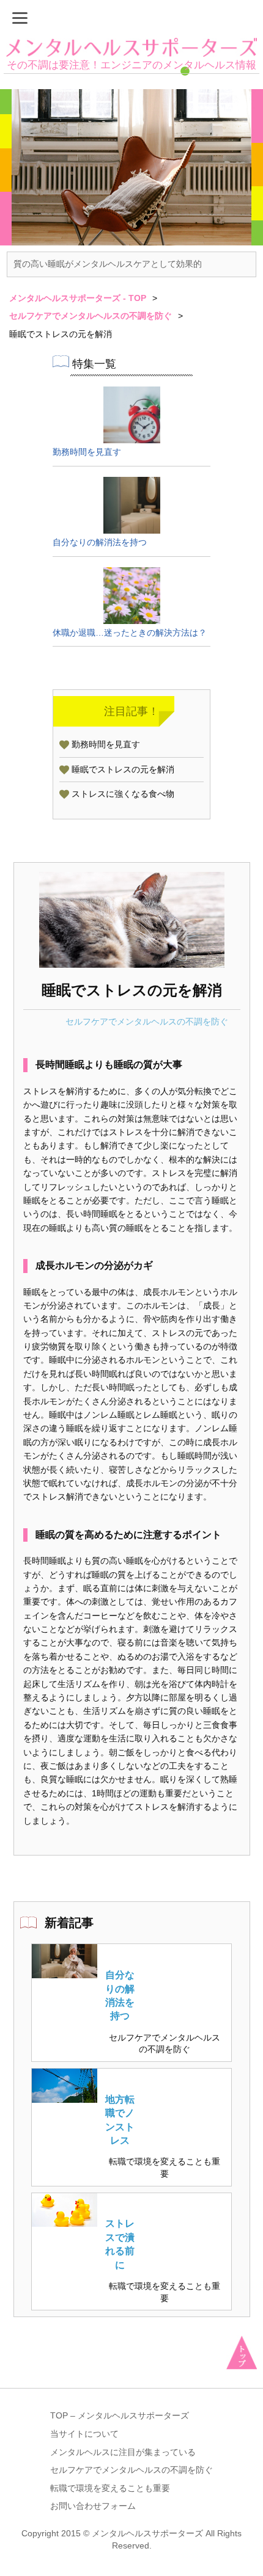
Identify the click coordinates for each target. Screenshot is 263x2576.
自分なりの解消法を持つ (100, 542)
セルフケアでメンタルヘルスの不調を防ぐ (147, 1021)
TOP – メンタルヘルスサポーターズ (120, 2415)
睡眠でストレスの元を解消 (123, 769)
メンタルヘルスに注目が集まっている (123, 2452)
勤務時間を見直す (87, 452)
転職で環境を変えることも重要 (165, 2168)
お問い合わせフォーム (93, 2506)
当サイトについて (84, 2434)
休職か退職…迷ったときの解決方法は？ (130, 633)
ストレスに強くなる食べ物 (123, 794)
